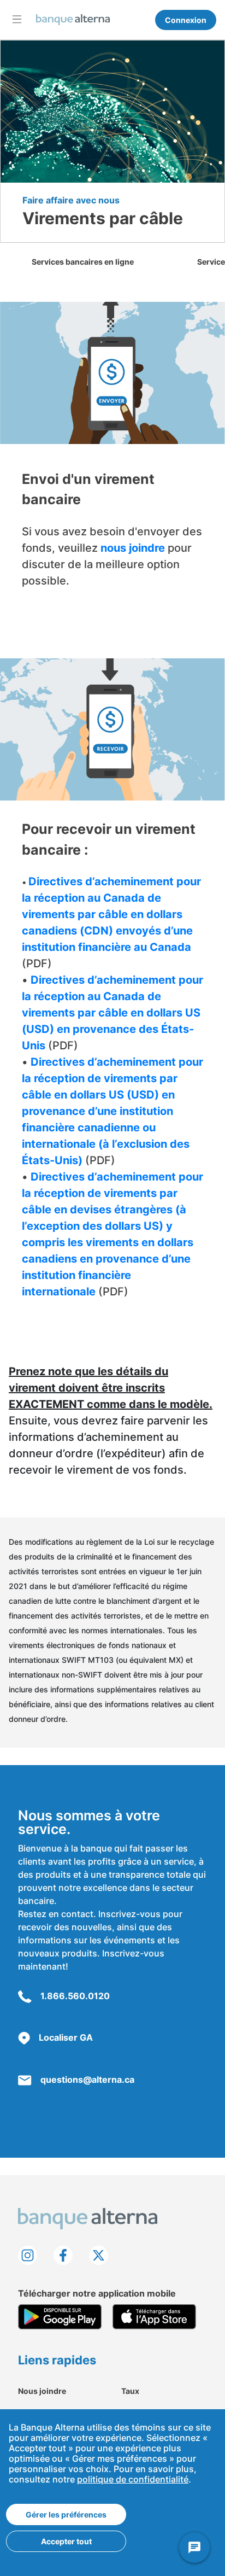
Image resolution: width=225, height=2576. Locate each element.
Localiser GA (66, 2037)
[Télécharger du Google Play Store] (60, 2317)
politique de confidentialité (133, 2479)
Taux (130, 2391)
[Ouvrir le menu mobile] (17, 19)
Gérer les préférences (66, 2514)
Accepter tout (66, 2541)
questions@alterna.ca (87, 2080)
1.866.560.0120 (75, 1996)
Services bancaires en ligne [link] (83, 262)
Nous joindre (42, 2391)
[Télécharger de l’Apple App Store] (154, 2317)
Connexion (186, 20)
